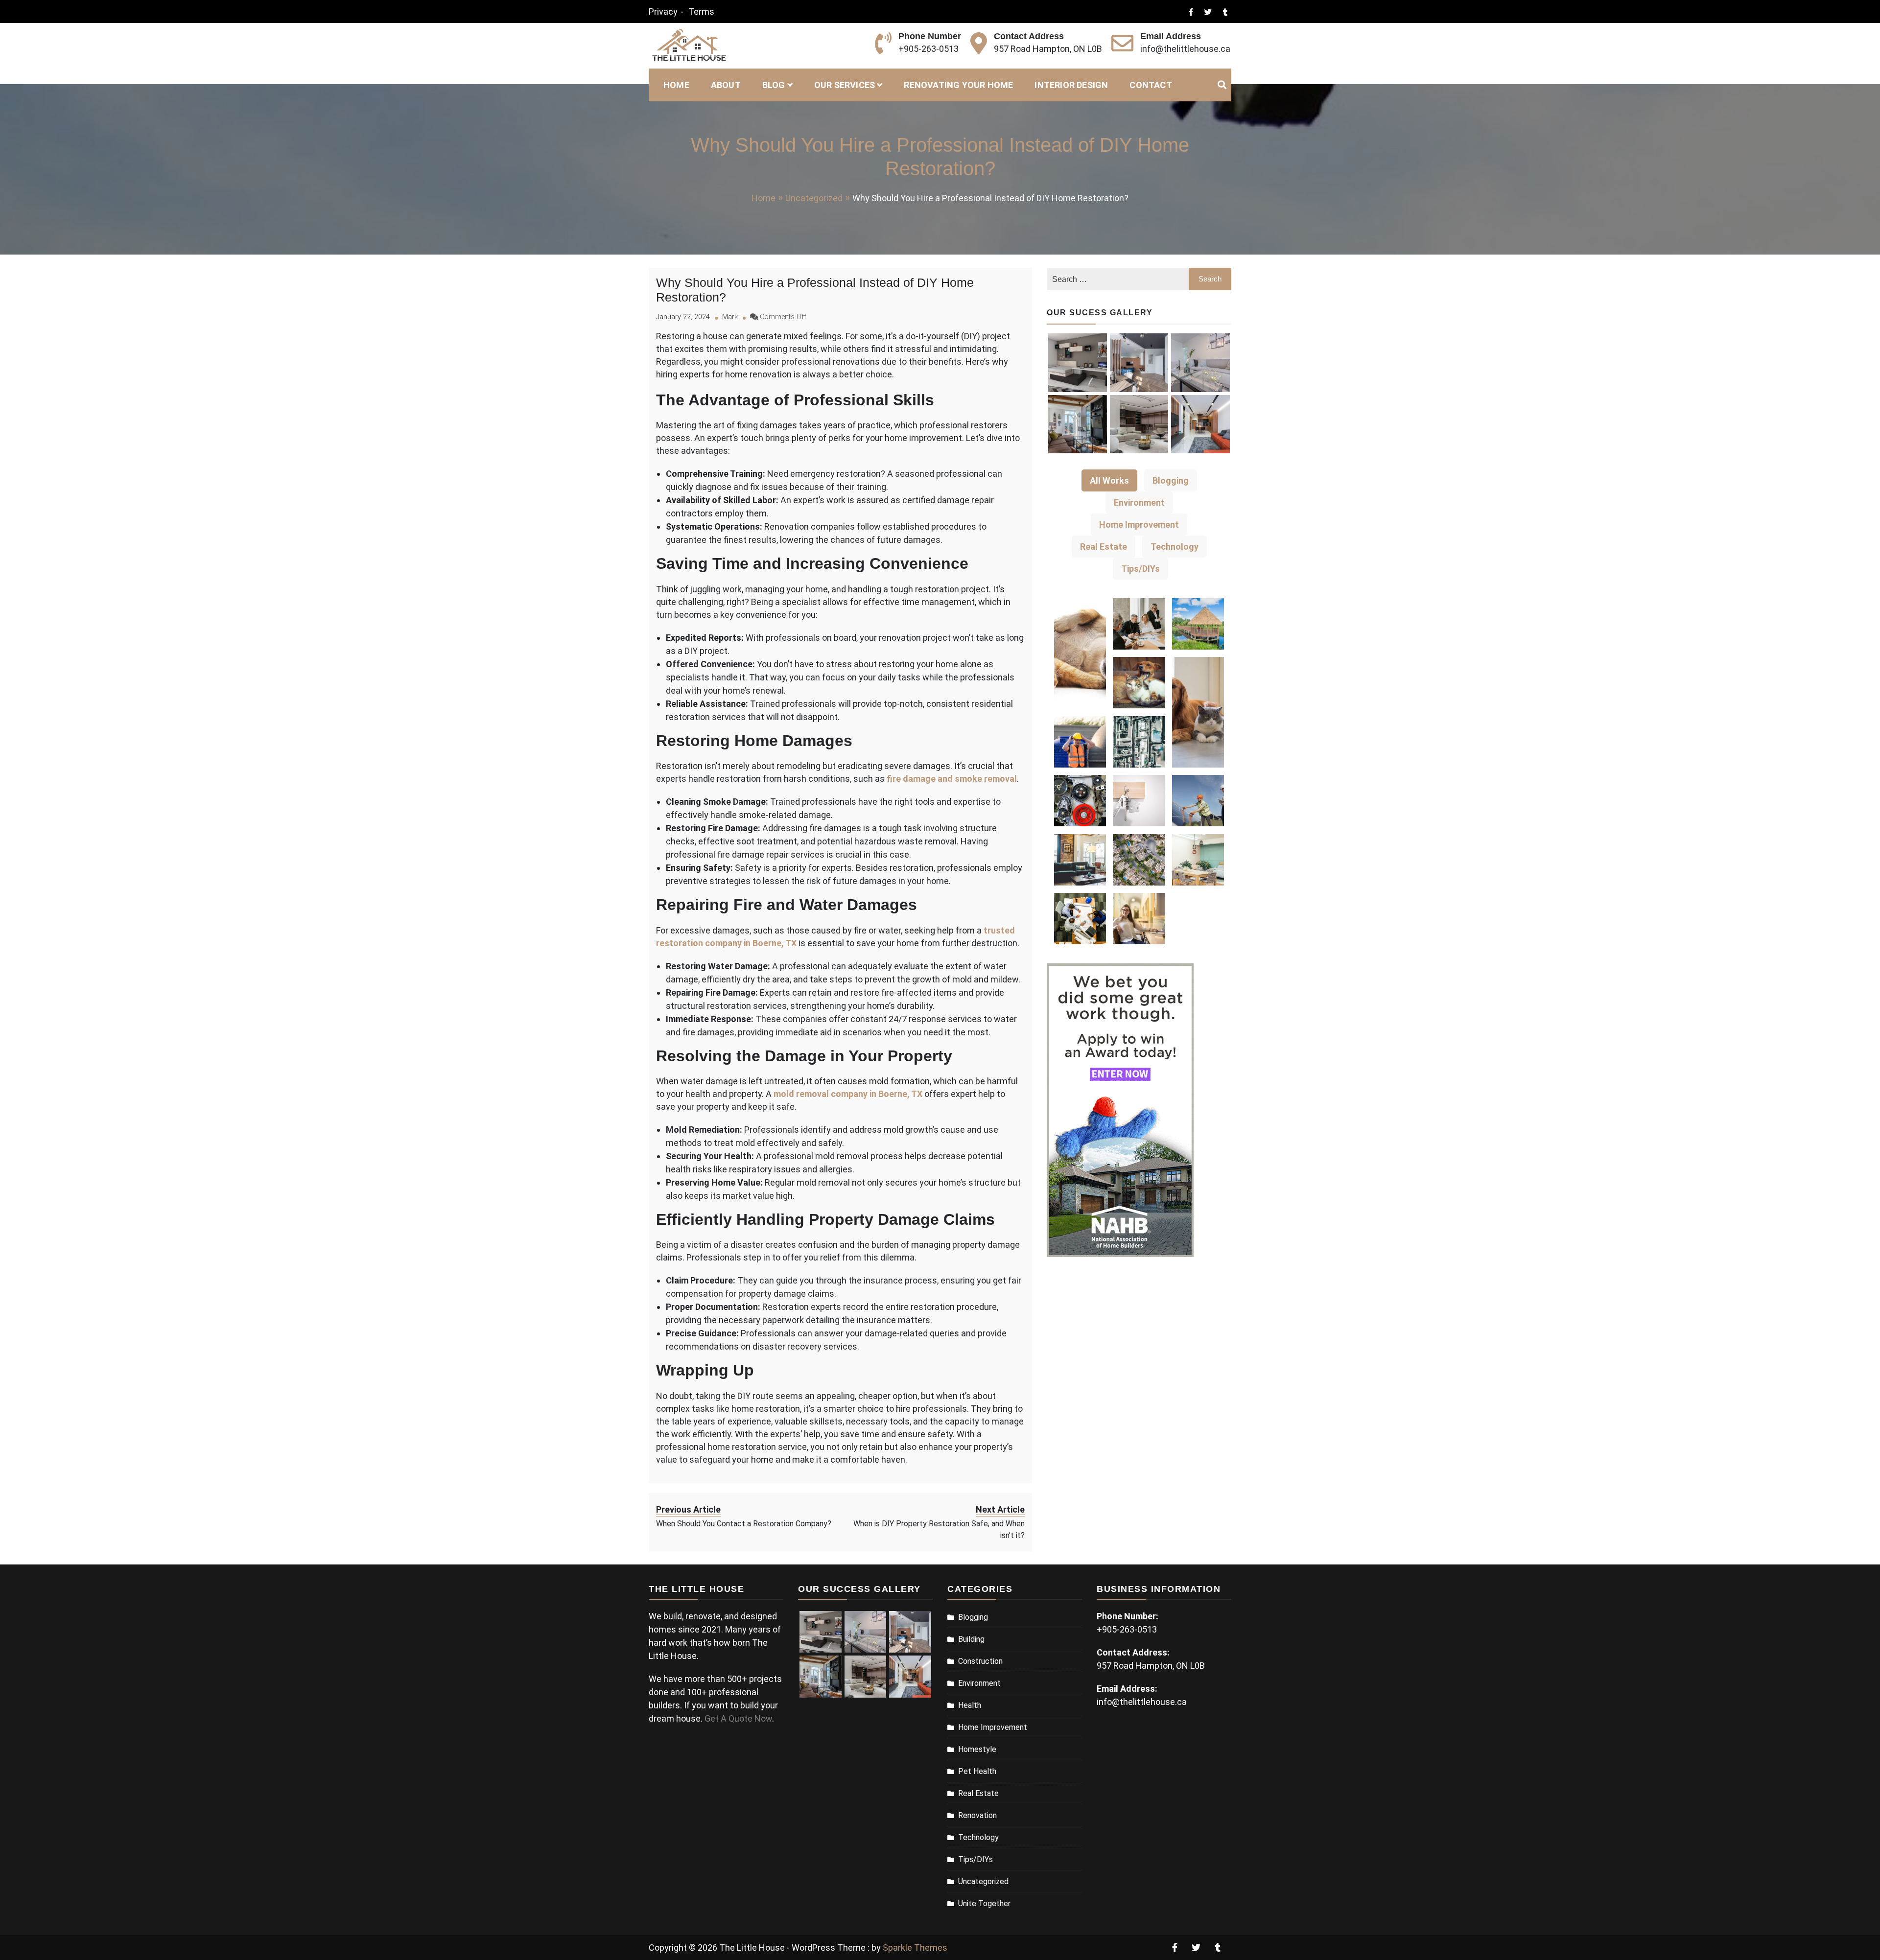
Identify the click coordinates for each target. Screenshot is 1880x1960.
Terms (701, 12)
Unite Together (984, 1903)
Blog (774, 85)
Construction (980, 1661)
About (726, 85)
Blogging (973, 1617)
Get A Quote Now (738, 1718)
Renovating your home (958, 85)
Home (676, 85)
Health (970, 1705)
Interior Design (1071, 85)
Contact (1151, 85)
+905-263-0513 (928, 49)
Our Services (845, 85)
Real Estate (978, 1793)
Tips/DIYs (975, 1859)
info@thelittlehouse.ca (1185, 49)
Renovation (977, 1815)
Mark (730, 317)
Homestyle (977, 1749)
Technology (978, 1837)
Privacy (663, 12)
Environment (979, 1683)
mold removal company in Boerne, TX (848, 1094)
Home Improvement (993, 1727)
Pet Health (977, 1771)
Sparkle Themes (915, 1948)
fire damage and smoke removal (952, 779)
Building (971, 1639)
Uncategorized (983, 1881)
